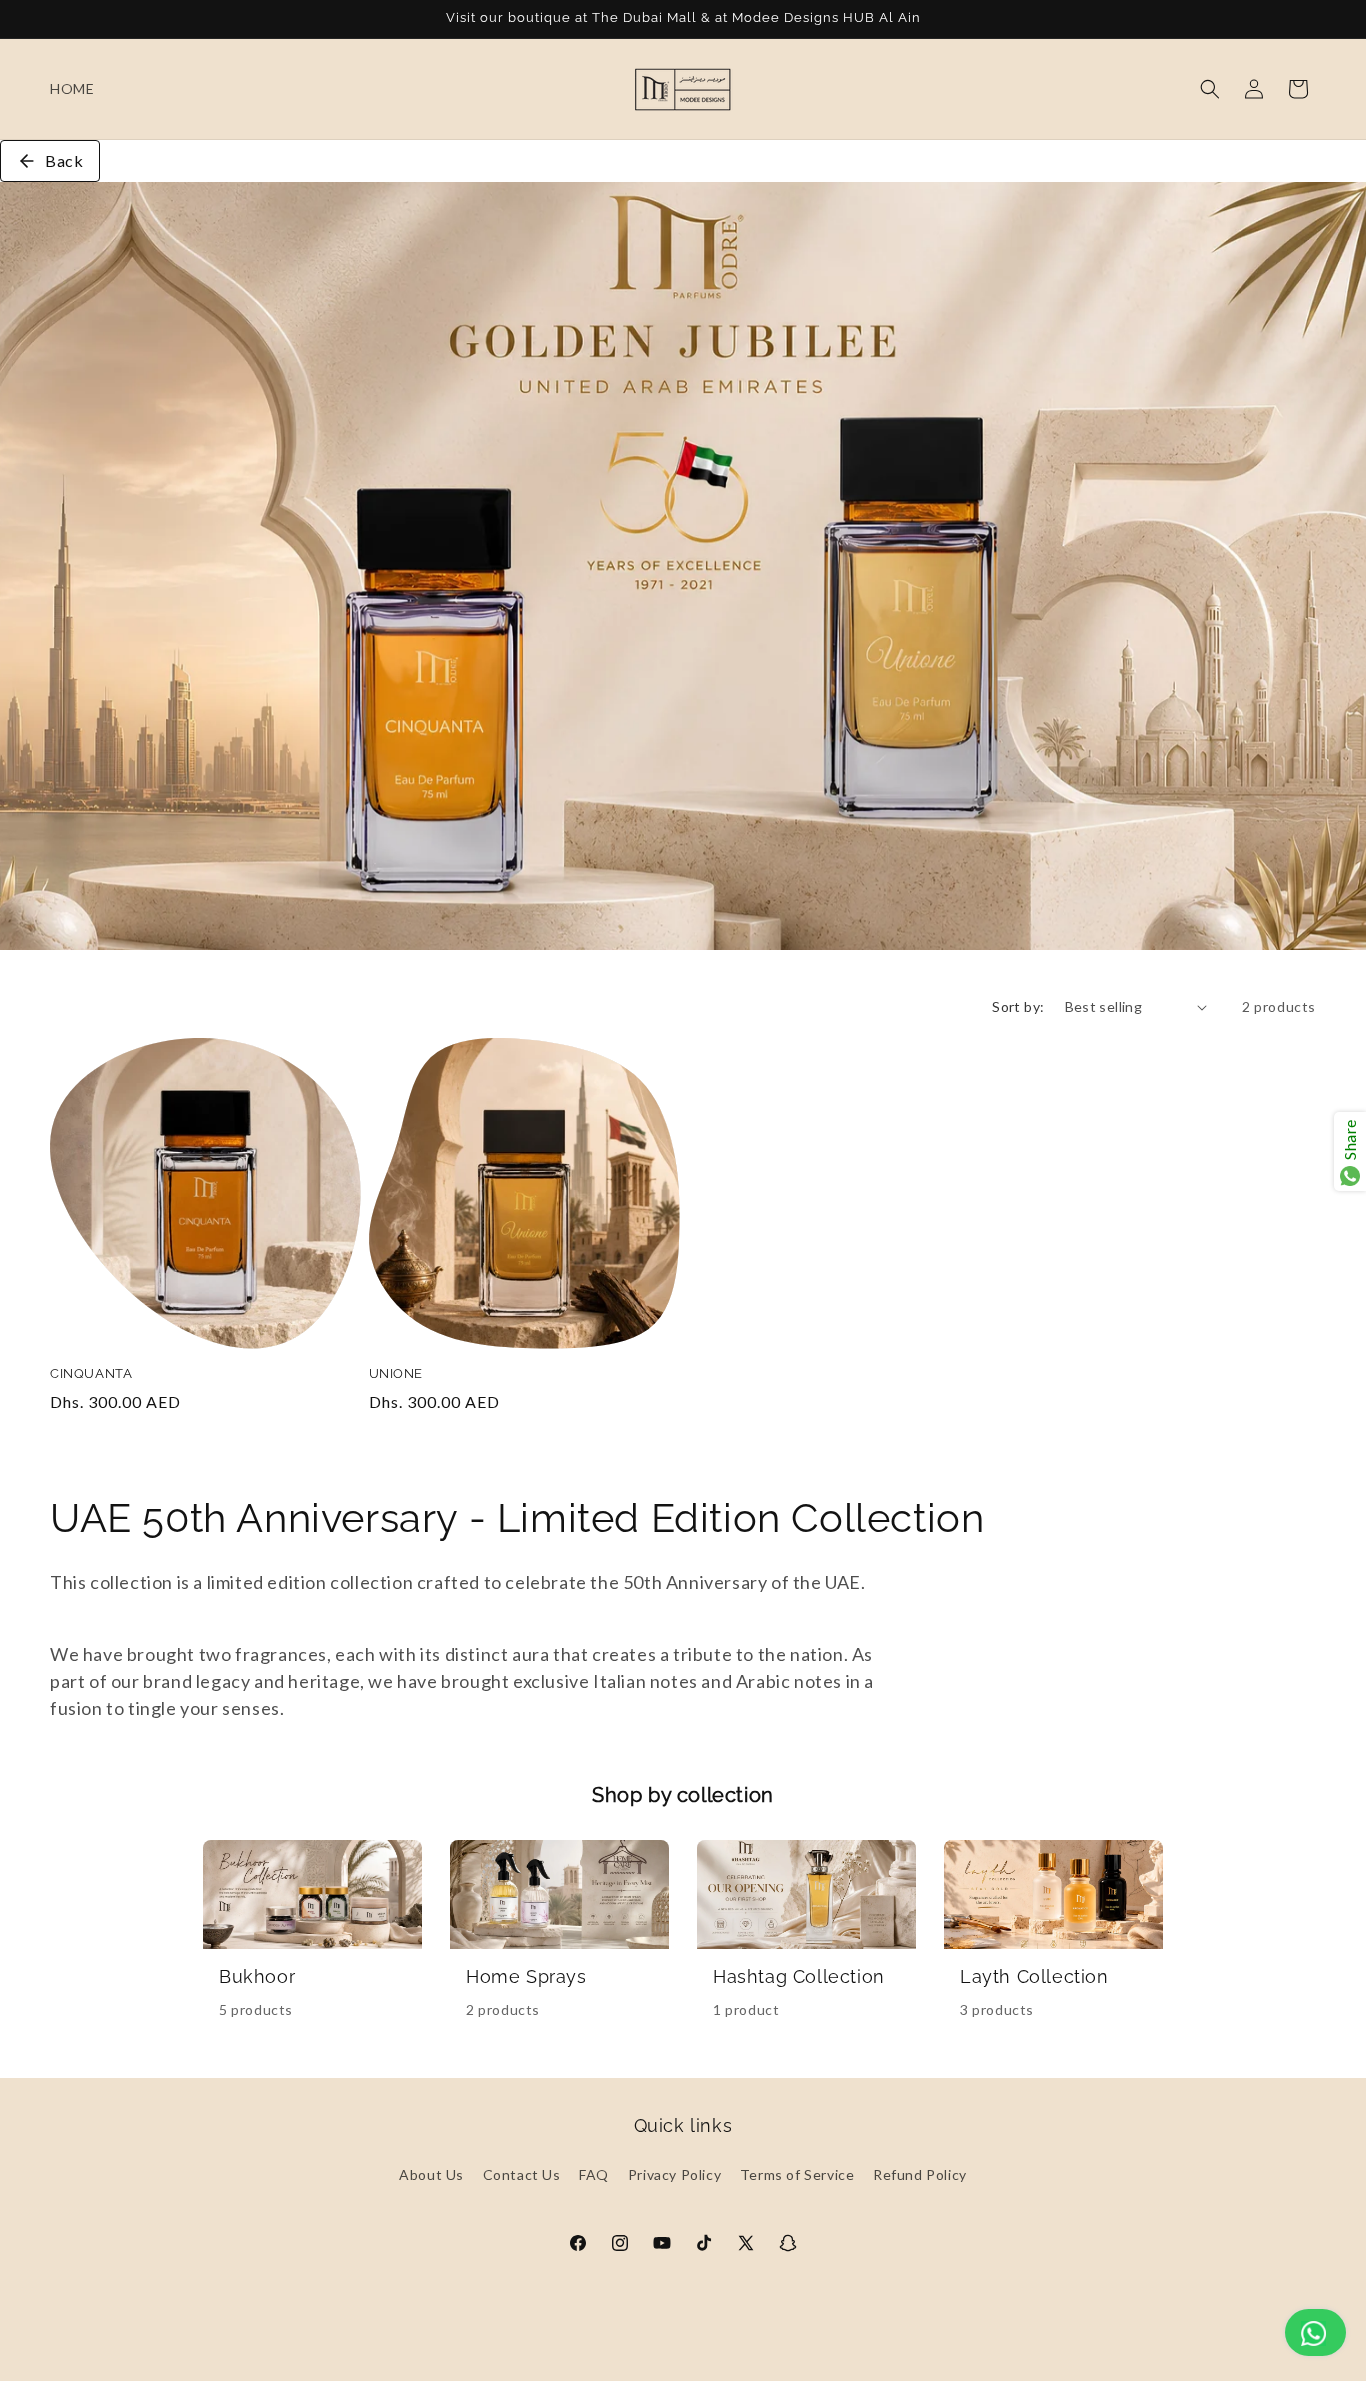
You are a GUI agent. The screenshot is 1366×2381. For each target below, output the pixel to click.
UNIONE (396, 1373)
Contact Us (522, 2174)
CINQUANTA (91, 1373)
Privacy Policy (674, 2174)
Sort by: (1018, 1006)
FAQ (594, 2174)
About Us (431, 2174)
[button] (1210, 89)
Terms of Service (797, 2174)
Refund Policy (920, 2174)
